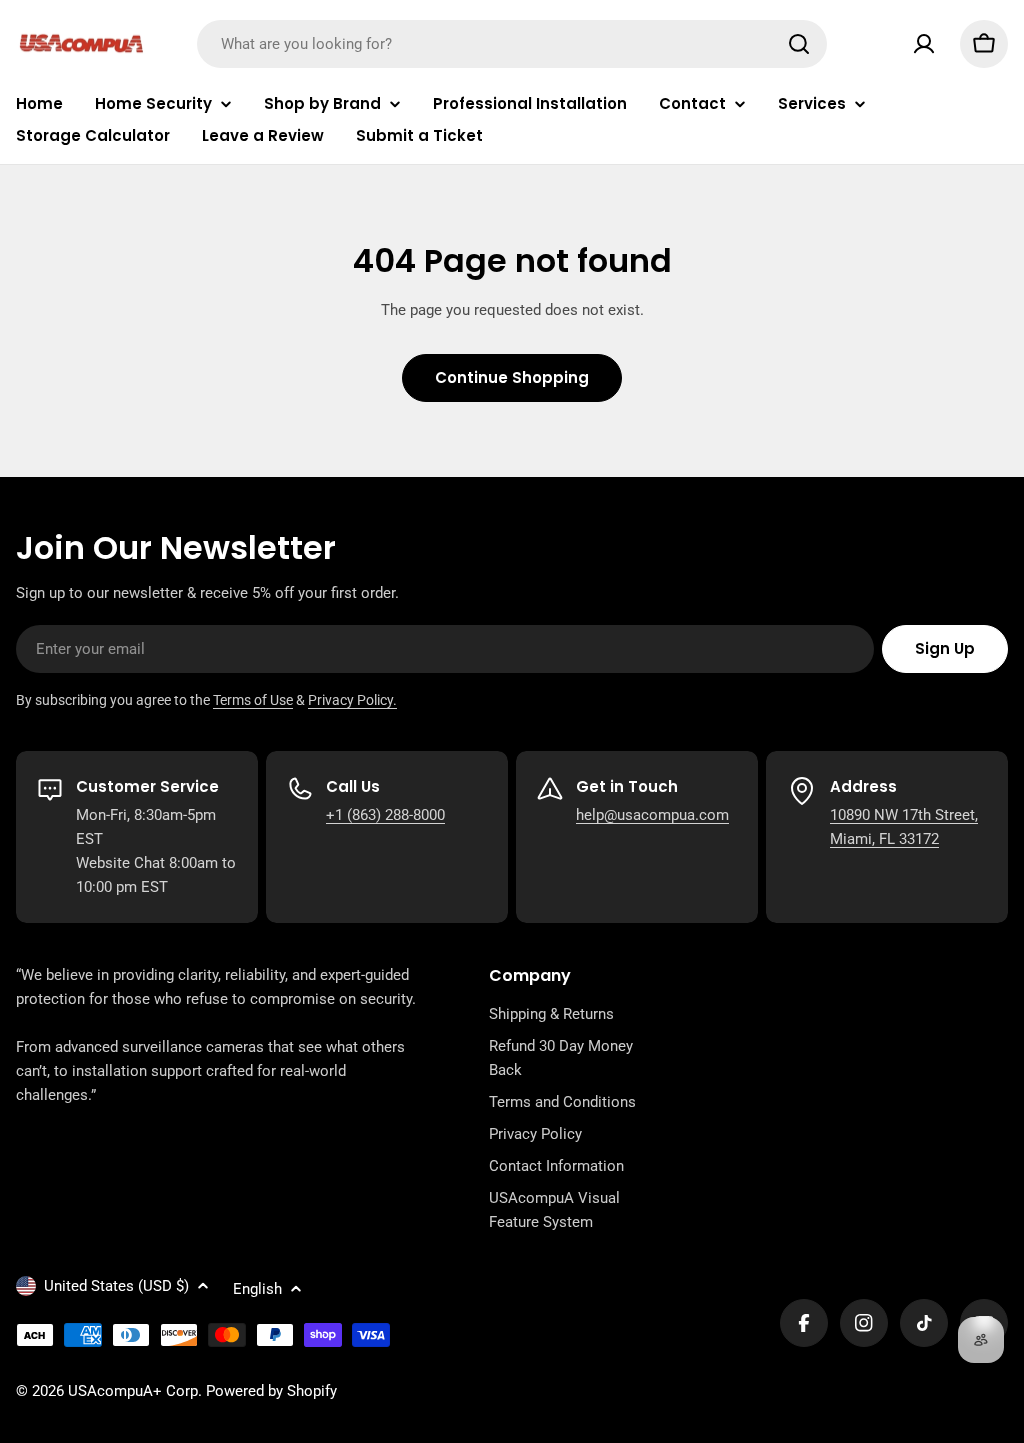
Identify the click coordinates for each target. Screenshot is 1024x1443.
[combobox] (512, 44)
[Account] (924, 44)
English (257, 1289)
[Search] (799, 44)
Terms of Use (253, 700)
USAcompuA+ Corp (133, 1391)
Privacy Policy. (352, 700)
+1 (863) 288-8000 (385, 815)
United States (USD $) (116, 1286)
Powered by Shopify (271, 1391)
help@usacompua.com (652, 815)
